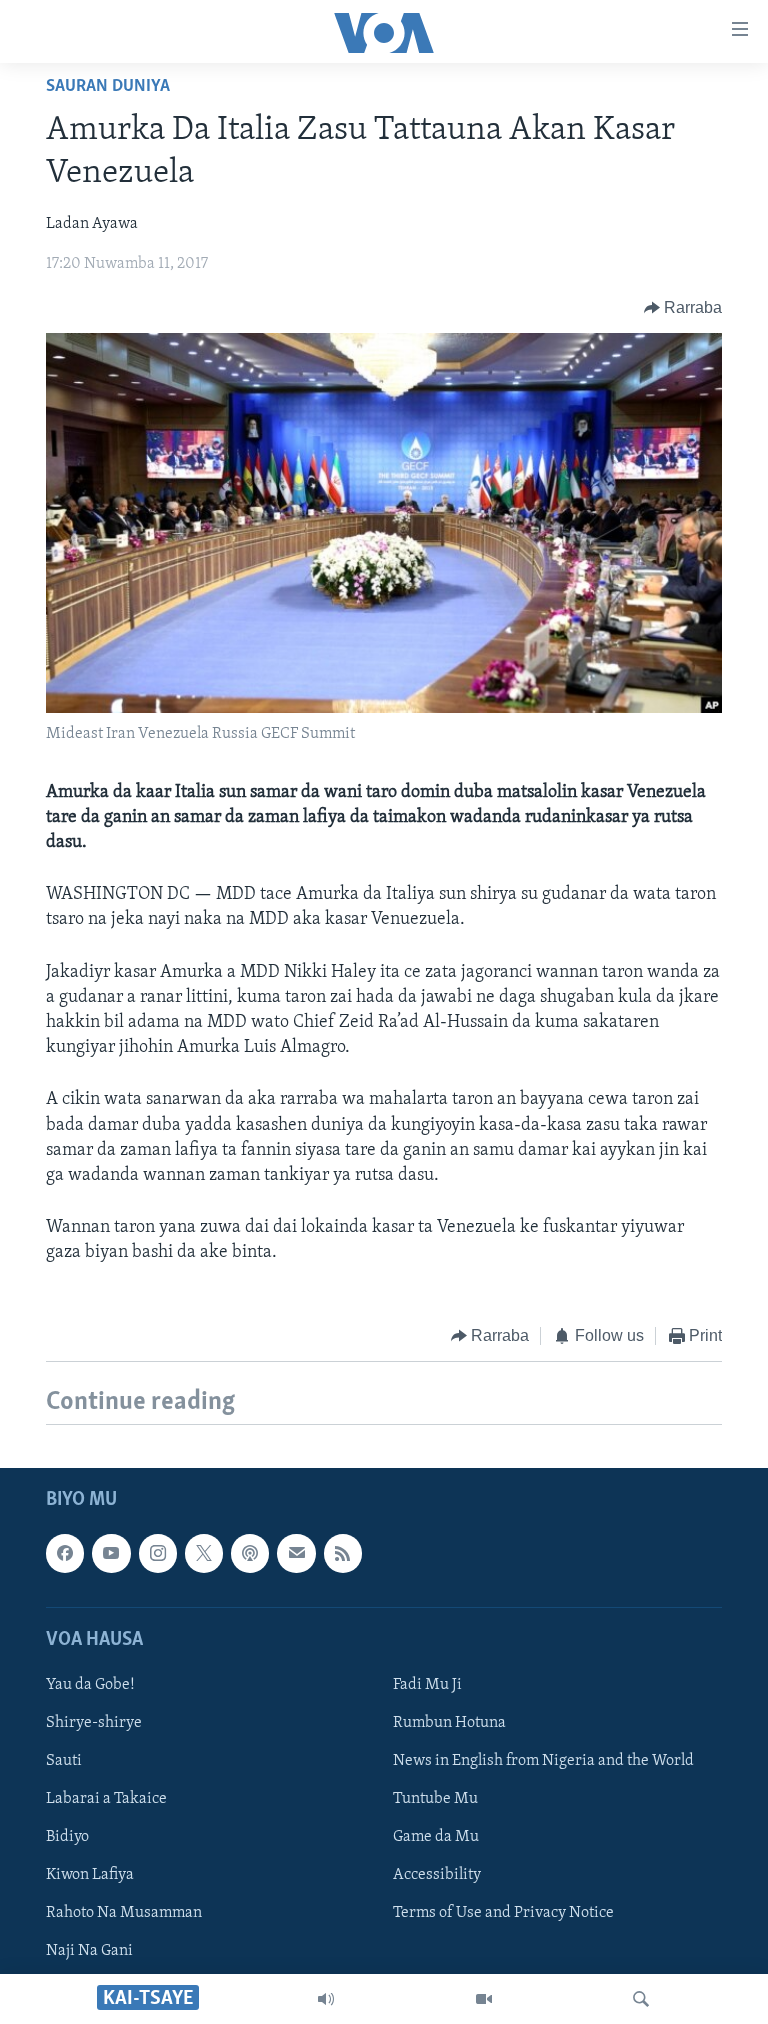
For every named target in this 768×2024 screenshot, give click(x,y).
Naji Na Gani (89, 1951)
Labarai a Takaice (106, 1799)
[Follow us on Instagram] (158, 1553)
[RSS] (343, 1553)
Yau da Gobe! (90, 1685)
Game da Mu (436, 1837)
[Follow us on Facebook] (65, 1553)
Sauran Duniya (108, 87)
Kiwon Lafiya (90, 1875)
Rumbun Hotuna (449, 1723)
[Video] (484, 1999)
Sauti (64, 1761)
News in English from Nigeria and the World (543, 1761)
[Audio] (326, 1999)
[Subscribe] (296, 1553)
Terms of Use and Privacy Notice (503, 1913)
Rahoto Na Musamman (124, 1913)
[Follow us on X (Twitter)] (204, 1553)
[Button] (683, 308)
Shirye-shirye (94, 1723)
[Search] (641, 1999)
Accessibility (437, 1875)
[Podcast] (250, 1553)
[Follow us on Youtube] (111, 1553)
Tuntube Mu (435, 1799)
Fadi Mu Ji (427, 1685)
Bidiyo (67, 1837)
